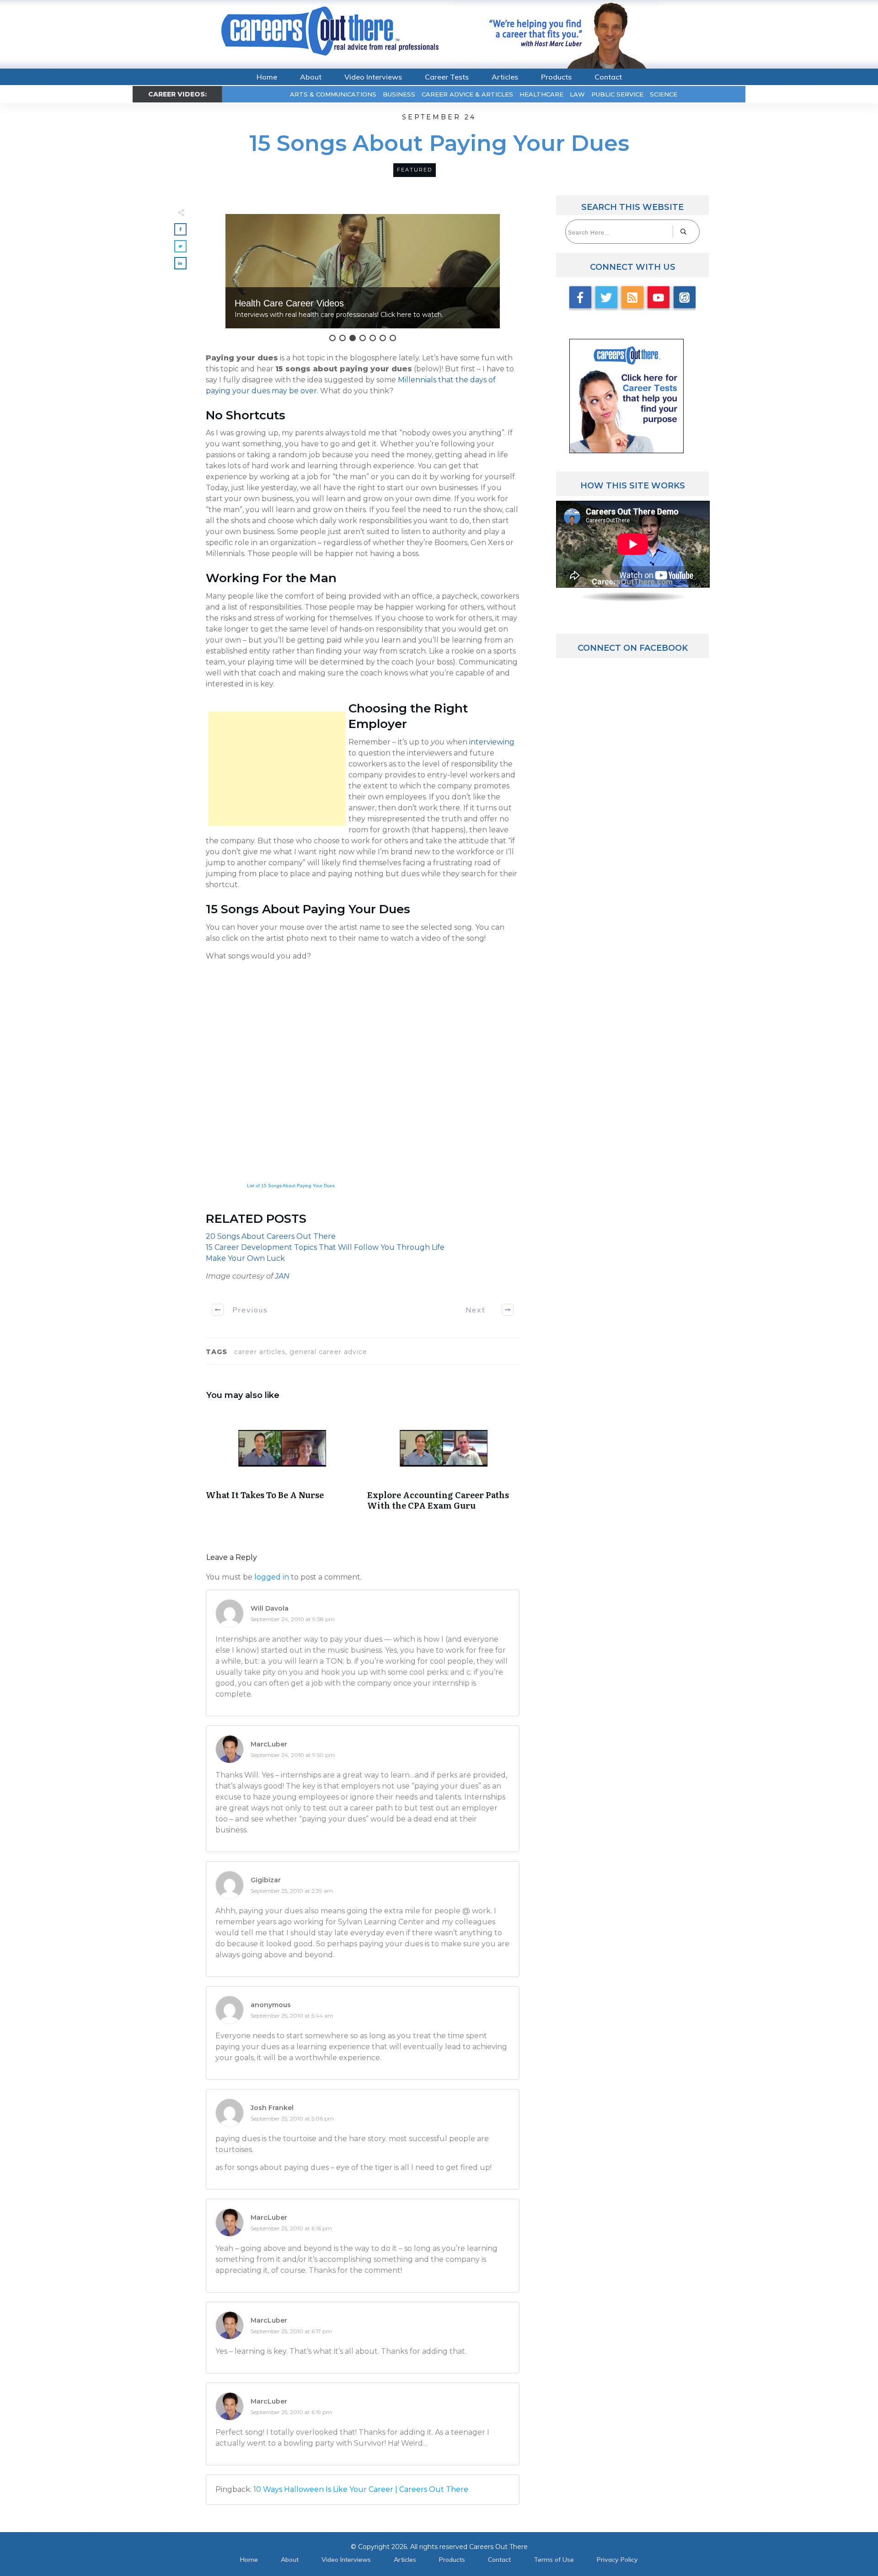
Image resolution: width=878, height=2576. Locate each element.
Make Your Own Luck (245, 1258)
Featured (415, 170)
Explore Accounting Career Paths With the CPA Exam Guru (443, 1465)
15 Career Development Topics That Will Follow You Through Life (325, 1247)
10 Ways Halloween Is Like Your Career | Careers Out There (361, 2489)
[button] (363, 271)
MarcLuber (269, 1744)
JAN (282, 1276)
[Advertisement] (277, 769)
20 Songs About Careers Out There (271, 1236)
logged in (272, 1577)
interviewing (492, 742)
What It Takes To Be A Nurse (282, 1465)
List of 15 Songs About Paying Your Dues (291, 1186)
